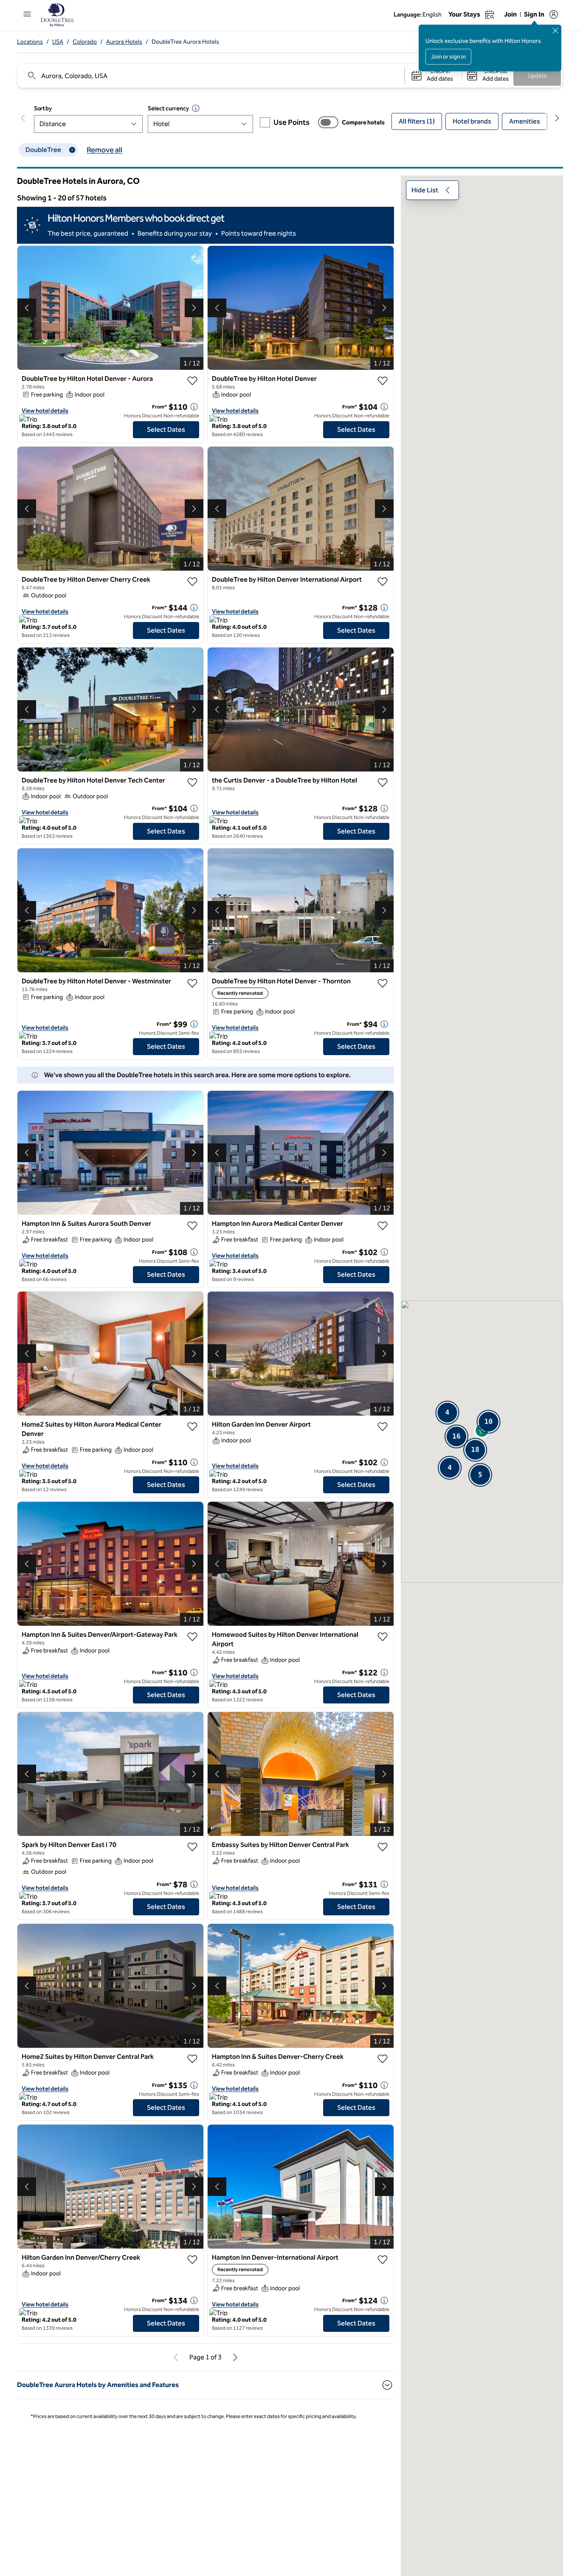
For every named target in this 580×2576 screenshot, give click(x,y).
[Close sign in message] (555, 31)
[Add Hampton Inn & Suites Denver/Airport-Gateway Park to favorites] (192, 1637)
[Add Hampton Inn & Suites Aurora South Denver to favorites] (192, 1226)
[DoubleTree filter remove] (72, 150)
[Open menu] (27, 14)
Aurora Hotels (124, 42)
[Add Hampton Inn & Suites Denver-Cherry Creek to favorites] (383, 2059)
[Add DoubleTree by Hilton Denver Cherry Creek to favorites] (192, 582)
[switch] (328, 122)
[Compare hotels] (328, 122)
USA (58, 42)
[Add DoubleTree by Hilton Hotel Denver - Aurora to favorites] (192, 381)
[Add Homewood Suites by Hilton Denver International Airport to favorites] (383, 1637)
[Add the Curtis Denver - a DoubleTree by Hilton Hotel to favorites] (383, 783)
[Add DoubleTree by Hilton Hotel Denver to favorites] (383, 381)
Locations (30, 42)
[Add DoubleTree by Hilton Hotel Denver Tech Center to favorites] (192, 783)
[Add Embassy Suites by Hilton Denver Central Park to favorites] (383, 1847)
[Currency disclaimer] (196, 108)
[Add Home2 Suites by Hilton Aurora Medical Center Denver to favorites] (192, 1427)
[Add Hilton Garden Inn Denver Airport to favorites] (383, 1427)
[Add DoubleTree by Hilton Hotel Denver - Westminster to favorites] (192, 983)
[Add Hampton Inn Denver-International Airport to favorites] (383, 2260)
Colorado (85, 42)
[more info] (194, 407)
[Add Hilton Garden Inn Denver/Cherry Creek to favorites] (192, 2260)
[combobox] (210, 76)
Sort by (43, 108)
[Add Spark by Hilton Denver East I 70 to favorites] (192, 1847)
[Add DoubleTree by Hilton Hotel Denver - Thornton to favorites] (383, 983)
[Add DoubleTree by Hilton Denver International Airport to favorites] (383, 582)
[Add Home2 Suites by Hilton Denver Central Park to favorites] (192, 2059)
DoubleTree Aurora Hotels (185, 42)
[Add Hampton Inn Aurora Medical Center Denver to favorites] (383, 1226)
